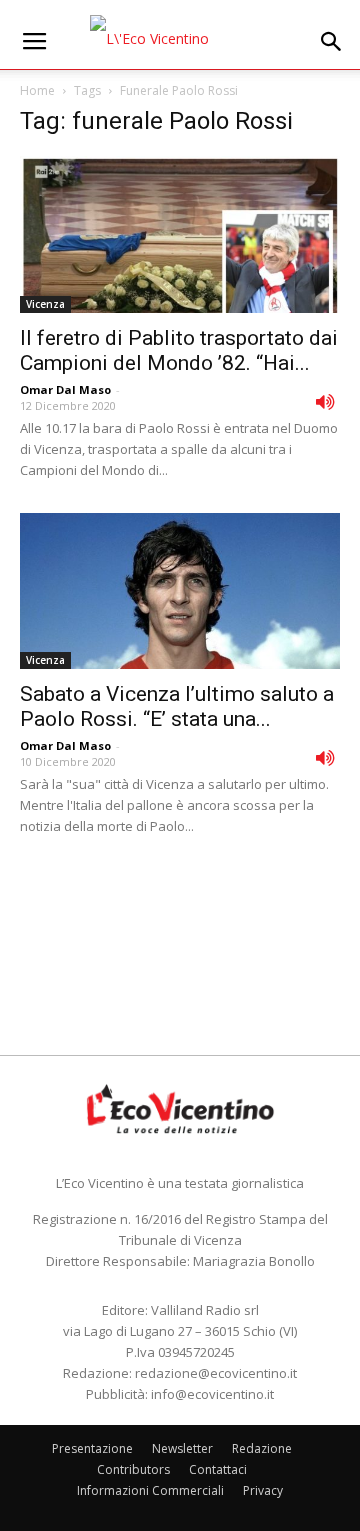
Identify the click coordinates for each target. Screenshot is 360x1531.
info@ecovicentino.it (212, 1394)
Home (37, 90)
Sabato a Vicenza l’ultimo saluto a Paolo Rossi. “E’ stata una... (177, 706)
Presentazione (92, 1448)
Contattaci (218, 1469)
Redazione (262, 1448)
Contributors (133, 1469)
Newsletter (182, 1448)
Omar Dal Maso (65, 389)
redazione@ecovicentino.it (216, 1373)
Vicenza (45, 304)
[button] (332, 42)
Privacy (263, 1490)
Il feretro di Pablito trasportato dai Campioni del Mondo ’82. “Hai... (179, 350)
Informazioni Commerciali (150, 1490)
